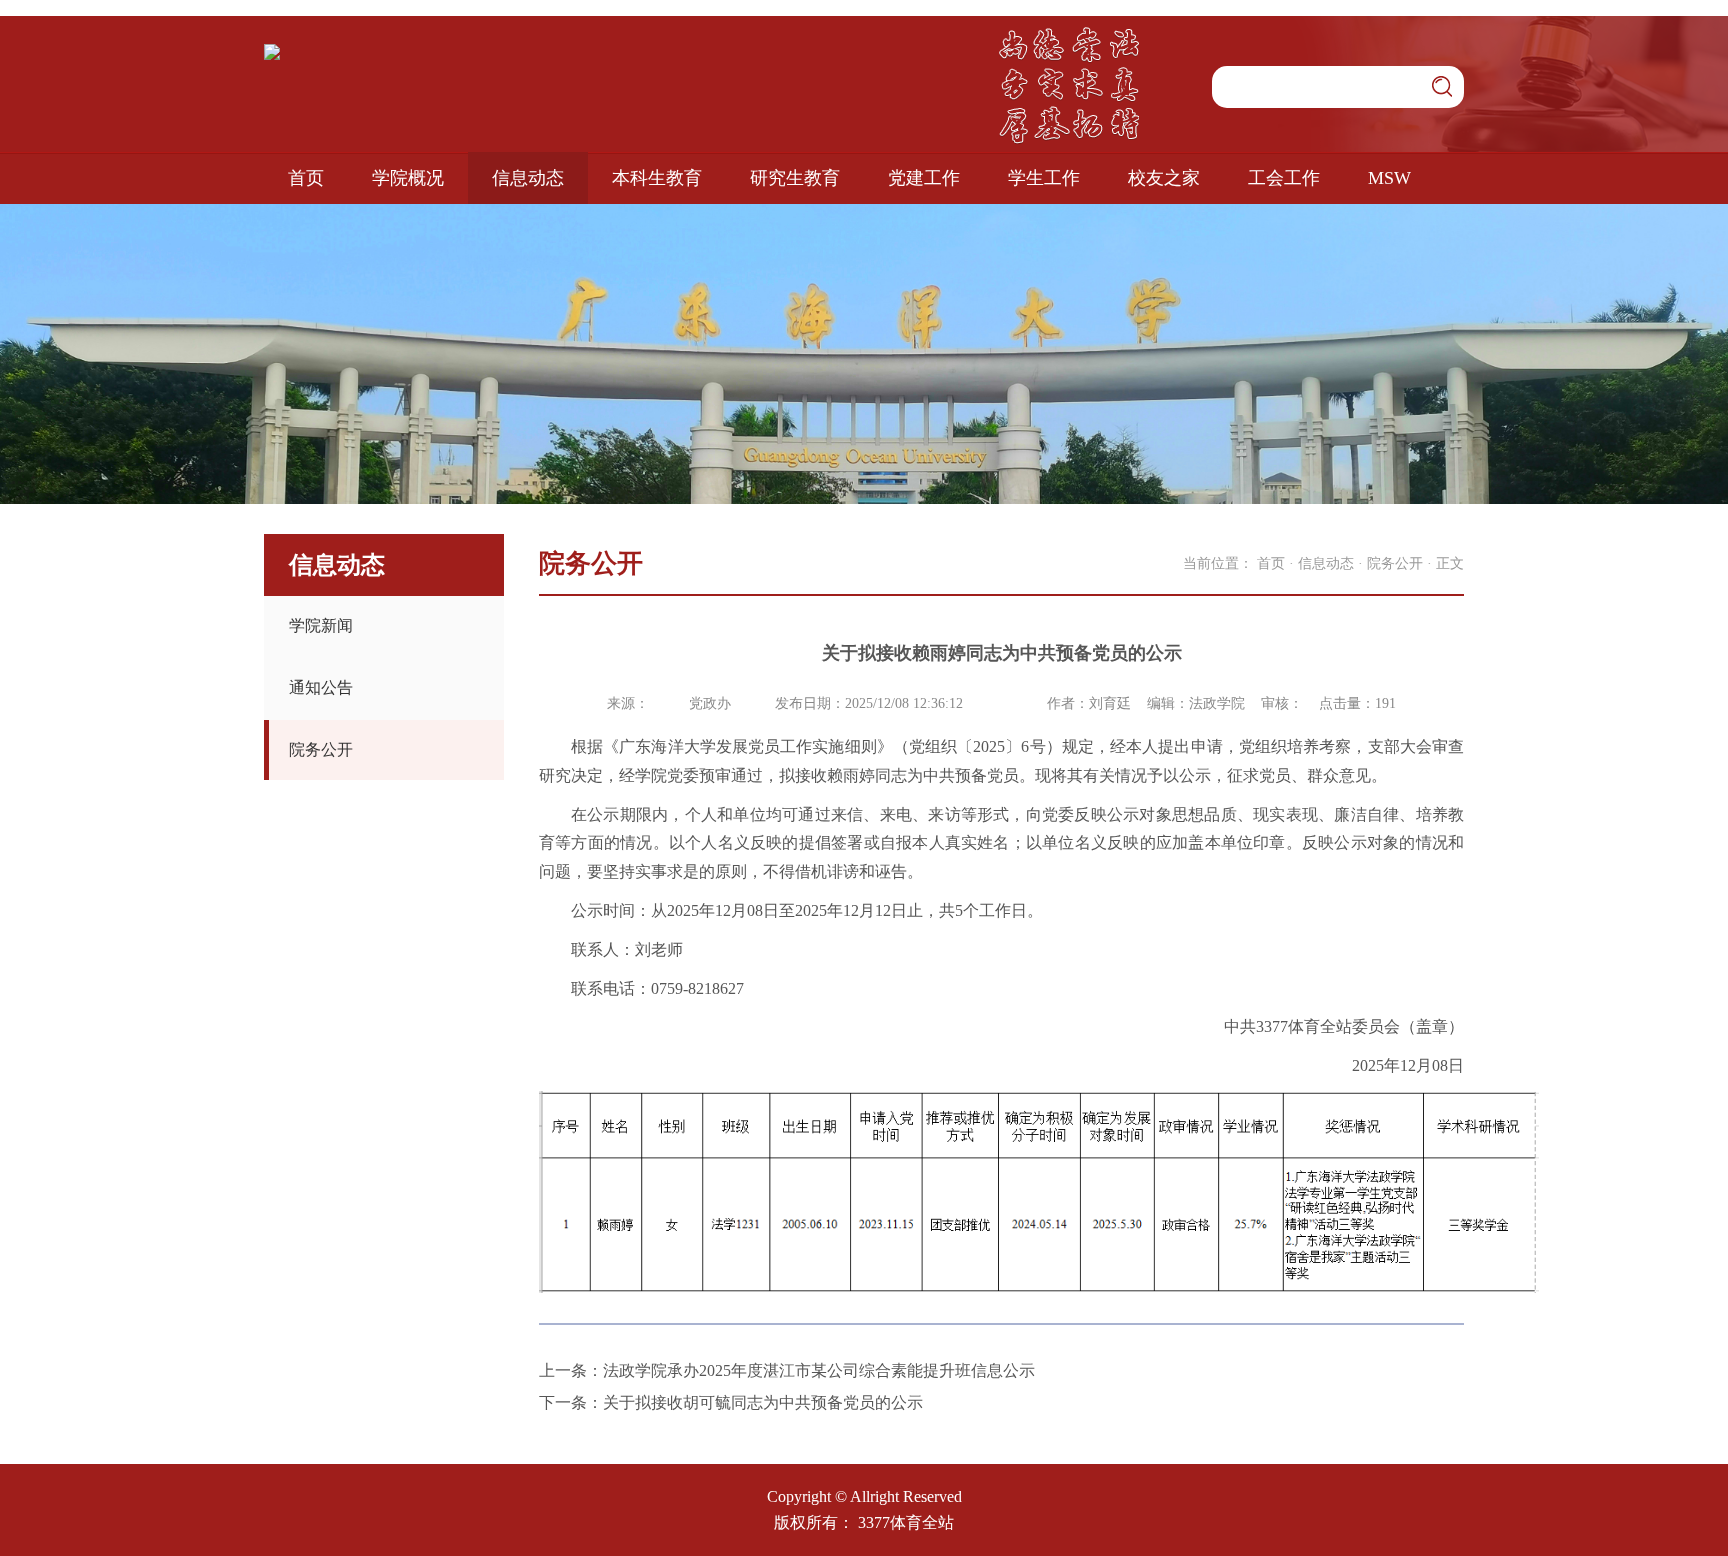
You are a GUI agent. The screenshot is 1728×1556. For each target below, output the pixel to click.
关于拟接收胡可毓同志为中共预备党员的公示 (763, 1402)
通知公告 (321, 687)
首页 (306, 178)
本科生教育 (657, 178)
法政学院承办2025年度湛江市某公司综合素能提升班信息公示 (819, 1370)
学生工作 (1044, 178)
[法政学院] (272, 51)
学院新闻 (321, 625)
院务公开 (321, 749)
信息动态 (528, 178)
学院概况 (408, 178)
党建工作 (924, 178)
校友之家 (1164, 178)
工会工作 (1284, 178)
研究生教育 (795, 178)
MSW (1389, 178)
